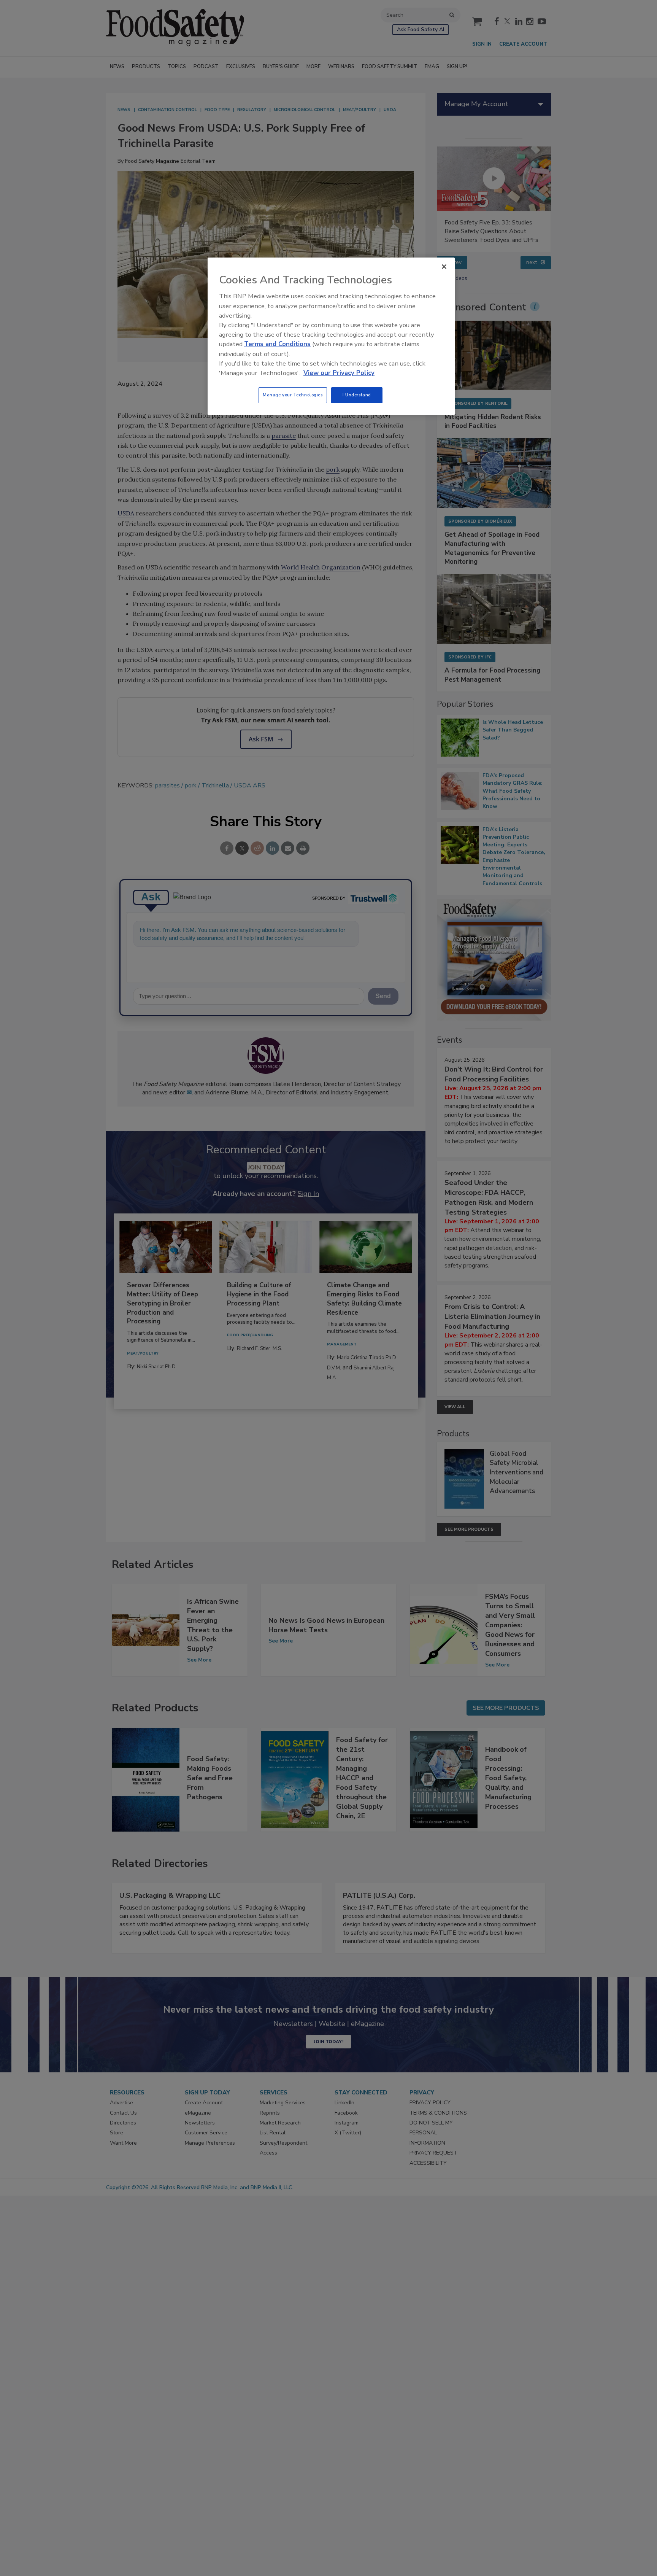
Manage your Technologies (293, 395)
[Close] (444, 267)
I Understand (357, 395)
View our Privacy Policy (339, 373)
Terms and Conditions (277, 344)
